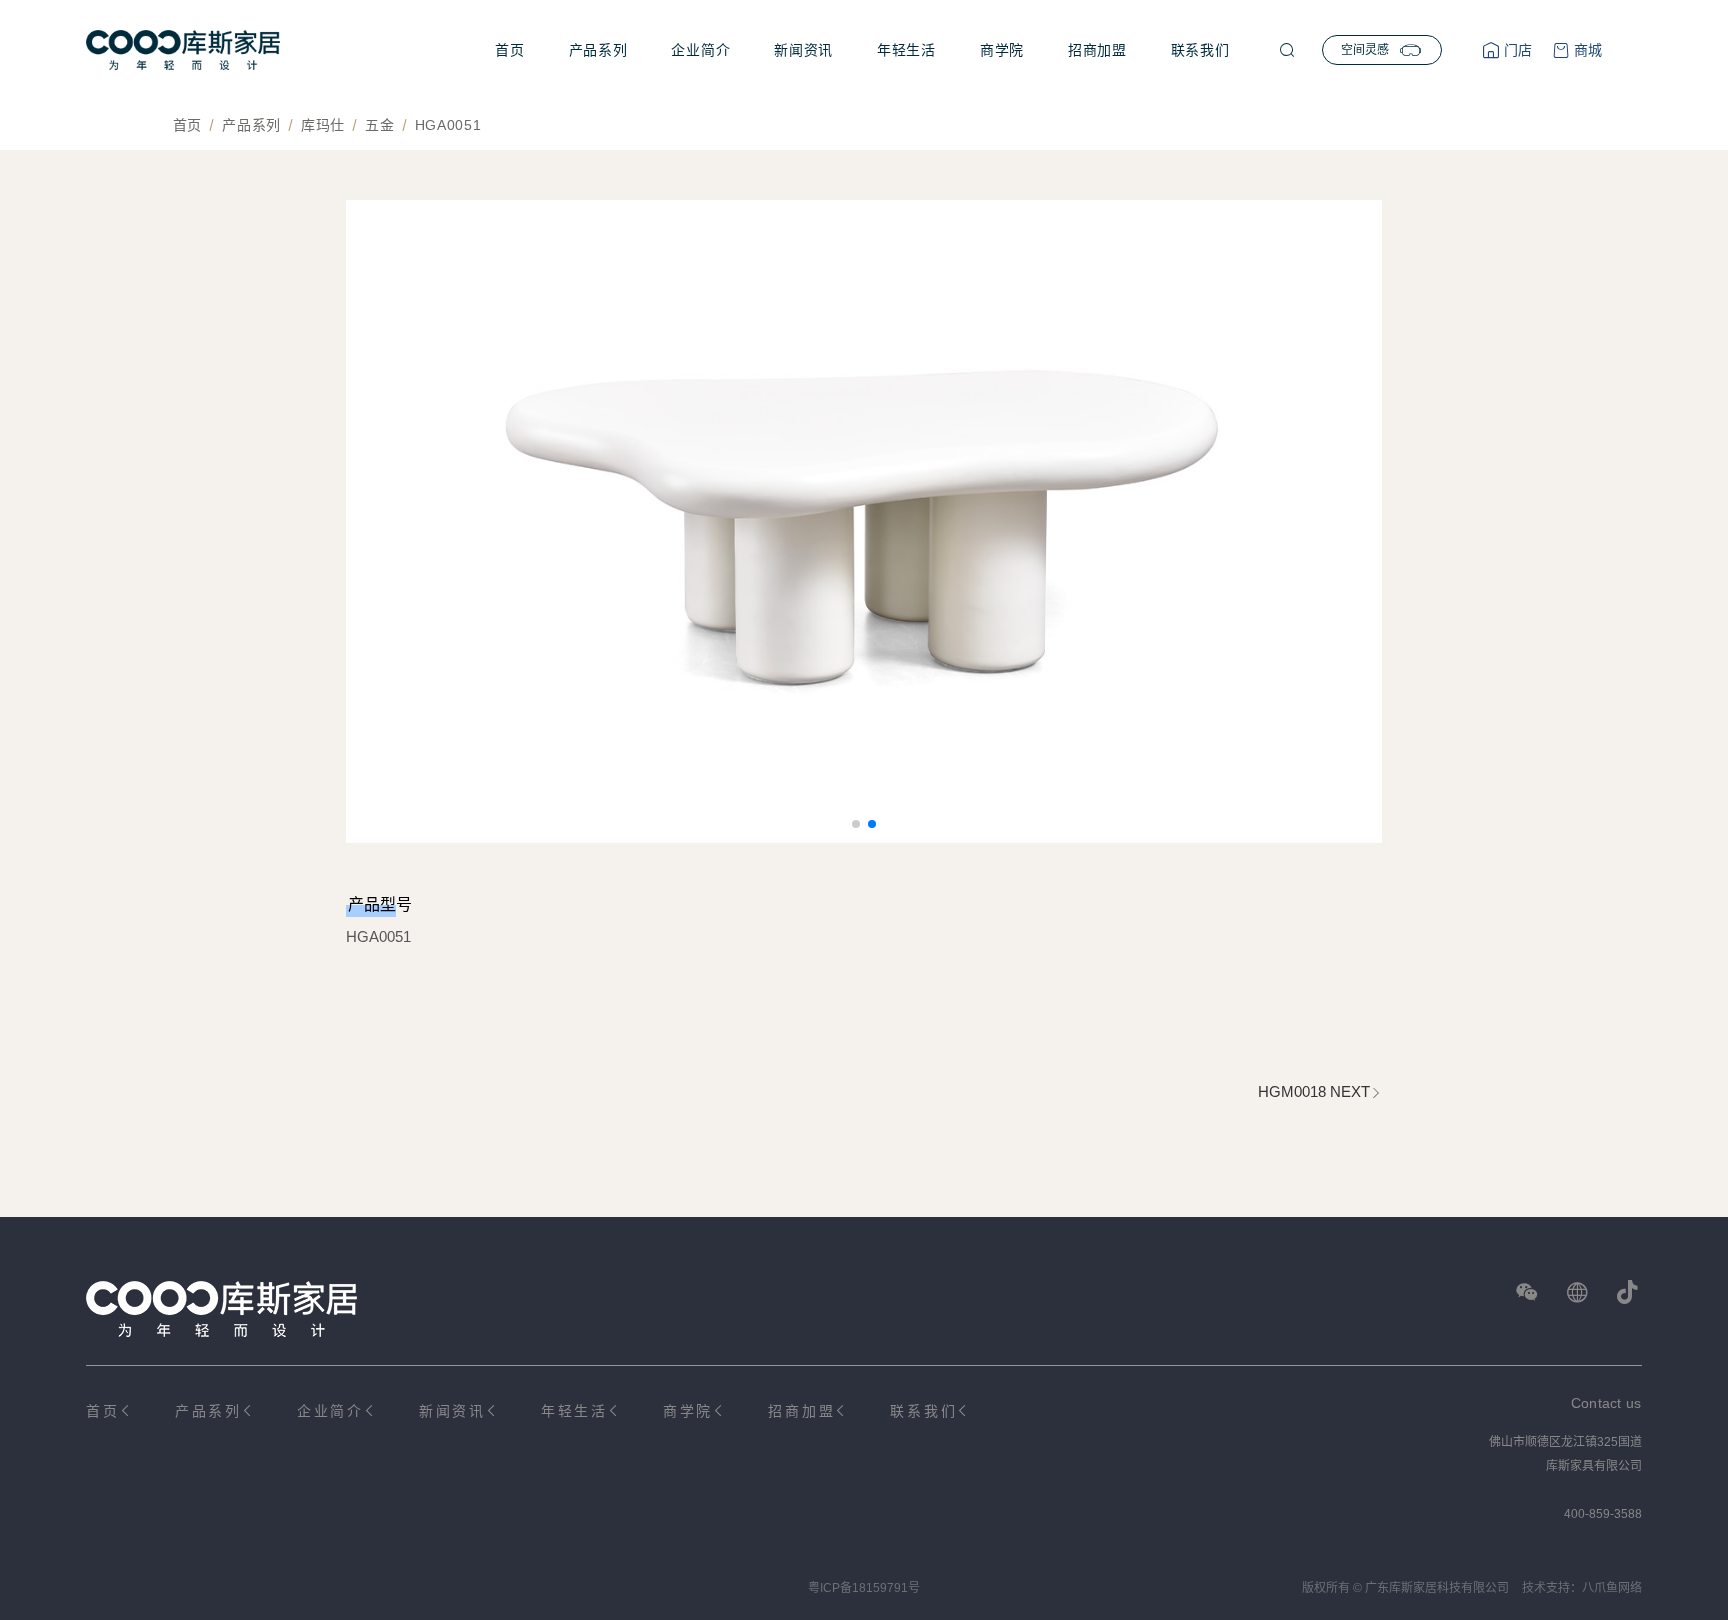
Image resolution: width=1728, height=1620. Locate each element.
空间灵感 (1365, 50)
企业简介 (700, 50)
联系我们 (1200, 50)
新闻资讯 (803, 50)
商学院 (1002, 50)
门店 (1516, 50)
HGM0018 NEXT (1314, 1091)
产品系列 (598, 50)
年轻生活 (906, 50)
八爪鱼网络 (1612, 1588)
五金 (379, 125)
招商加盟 (1097, 50)
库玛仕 (323, 125)
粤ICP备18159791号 (864, 1588)
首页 (509, 50)
